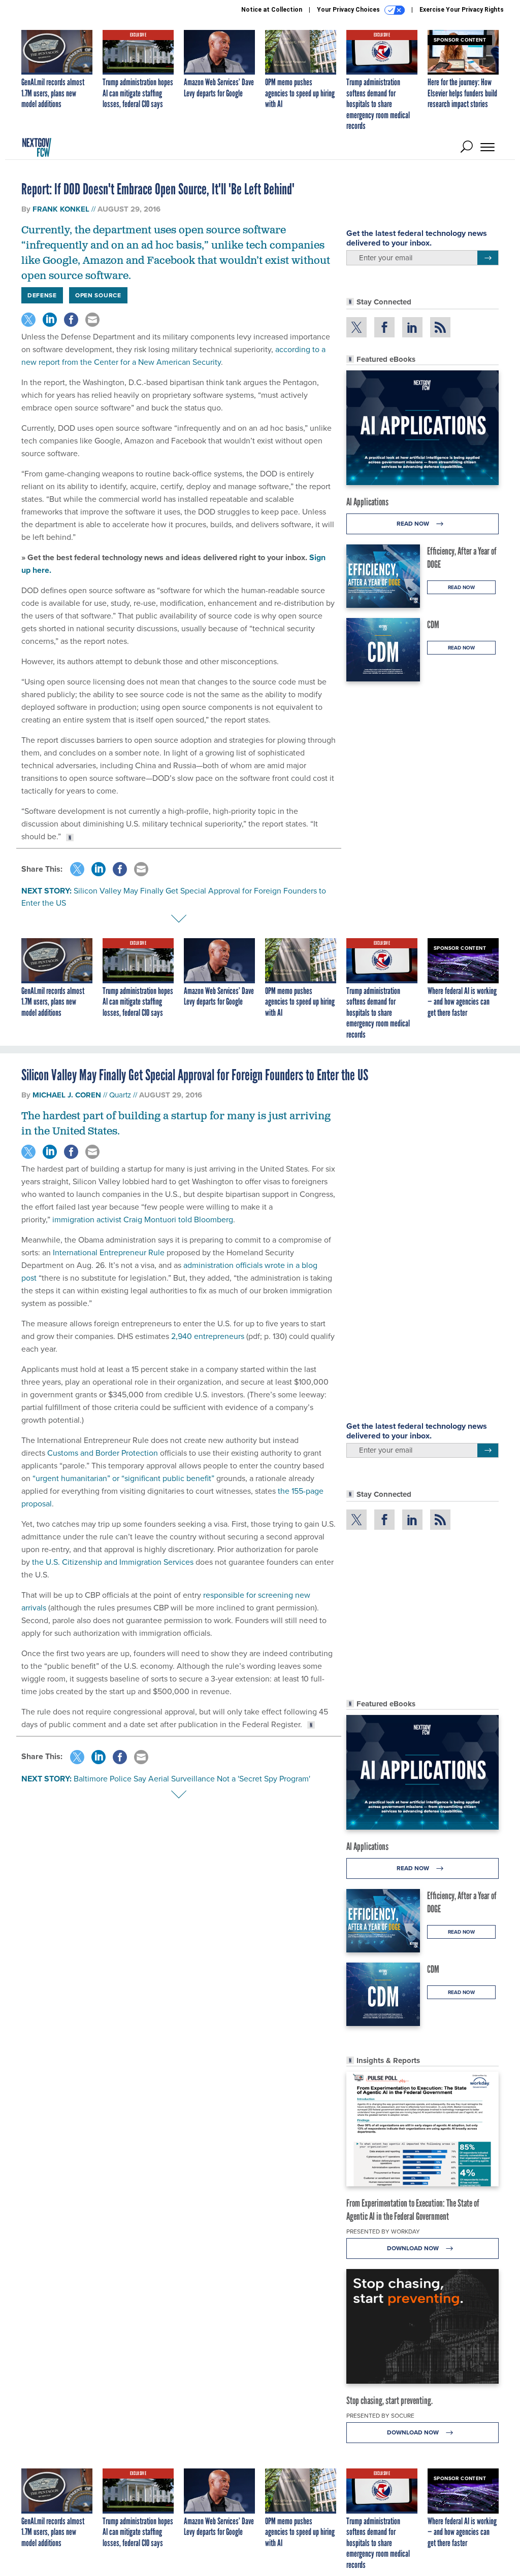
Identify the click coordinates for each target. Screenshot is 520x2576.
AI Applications (367, 502)
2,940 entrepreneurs (208, 1336)
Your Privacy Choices (349, 10)
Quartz (120, 1095)
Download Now (414, 2248)
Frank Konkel (61, 209)
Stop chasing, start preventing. (389, 2400)
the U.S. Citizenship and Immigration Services (113, 1562)
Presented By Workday (383, 2231)
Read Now (414, 524)
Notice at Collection (272, 10)
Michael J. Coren (67, 1095)
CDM (433, 625)
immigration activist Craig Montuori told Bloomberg (143, 1220)
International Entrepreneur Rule (109, 1252)
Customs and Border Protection (103, 1453)
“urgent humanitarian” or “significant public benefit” (123, 1478)
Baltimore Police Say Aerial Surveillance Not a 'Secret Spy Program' (192, 1779)
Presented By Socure (380, 2416)
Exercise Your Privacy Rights (462, 10)
